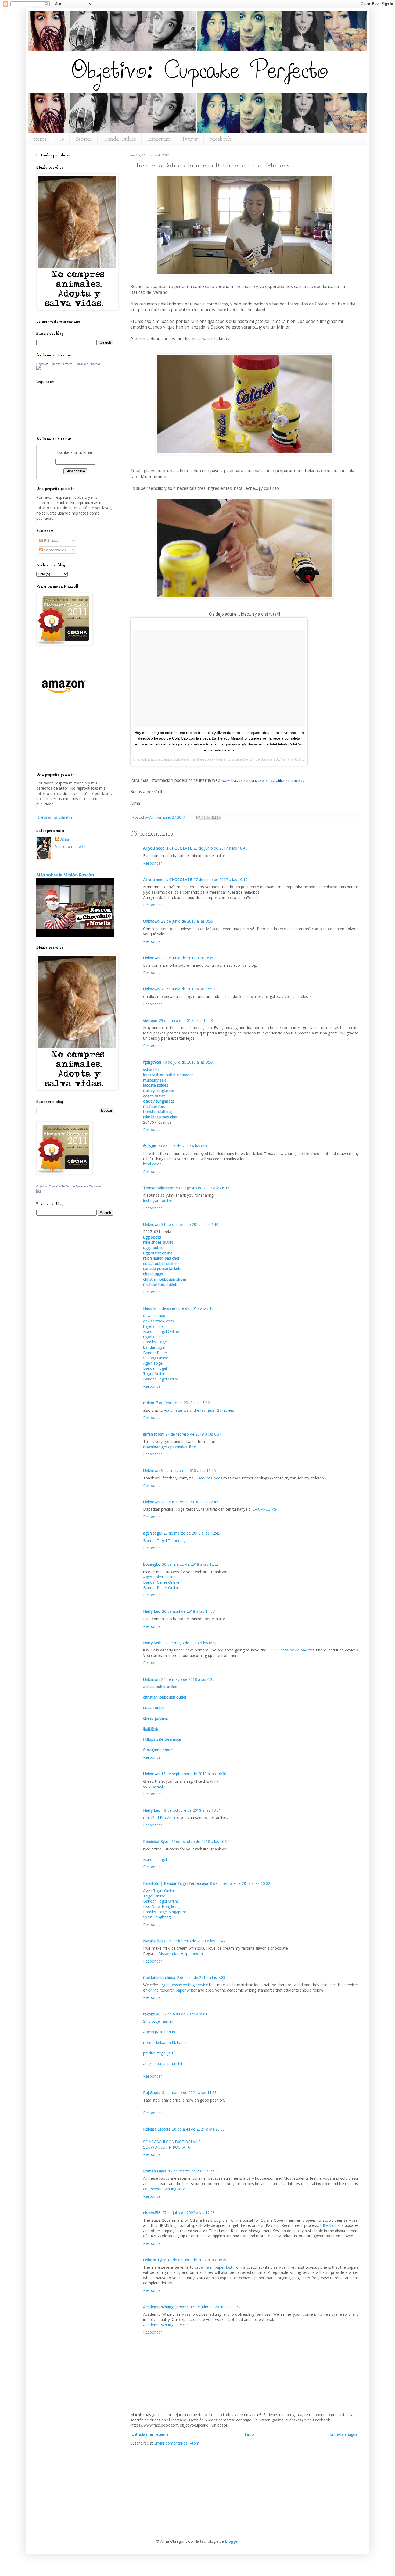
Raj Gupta (152, 2092)
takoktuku (152, 2014)
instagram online (158, 1200)
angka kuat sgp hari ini (163, 2063)
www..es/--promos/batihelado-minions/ (263, 781)
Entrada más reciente (150, 2434)
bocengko (152, 1564)
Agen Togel (153, 1363)
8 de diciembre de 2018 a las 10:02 (240, 1883)
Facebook (220, 139)
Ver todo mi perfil (70, 846)
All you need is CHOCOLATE (168, 848)
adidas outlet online (160, 1687)
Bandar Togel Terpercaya (165, 1541)
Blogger (232, 2541)
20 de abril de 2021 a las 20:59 (198, 2129)
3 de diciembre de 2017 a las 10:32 (189, 1308)
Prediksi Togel (155, 1342)
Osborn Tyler (155, 2260)
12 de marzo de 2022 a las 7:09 (195, 2171)
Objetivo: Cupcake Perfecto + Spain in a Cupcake (69, 364)
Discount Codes (208, 1478)
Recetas (84, 139)
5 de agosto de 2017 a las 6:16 (203, 1188)
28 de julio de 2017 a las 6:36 (183, 1146)
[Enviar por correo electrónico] (198, 818)
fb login (150, 1146)
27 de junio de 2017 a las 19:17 (220, 880)
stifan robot (153, 1434)
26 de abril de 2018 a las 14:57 (188, 1611)
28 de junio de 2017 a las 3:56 (187, 921)
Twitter (190, 139)
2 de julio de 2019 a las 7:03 (201, 1977)
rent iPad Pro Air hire (161, 1817)
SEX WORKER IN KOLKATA (167, 2147)
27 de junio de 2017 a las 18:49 (220, 848)
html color (152, 1164)
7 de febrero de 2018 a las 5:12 (183, 1403)
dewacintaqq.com (159, 1321)
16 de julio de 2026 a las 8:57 (216, 2307)
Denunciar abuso (54, 818)
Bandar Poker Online (161, 1588)
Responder (153, 863)
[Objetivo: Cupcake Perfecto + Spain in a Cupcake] (38, 369)
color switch (154, 1786)
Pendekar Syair (156, 1841)
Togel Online (154, 1374)
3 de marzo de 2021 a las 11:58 (189, 2092)
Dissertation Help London (181, 1954)
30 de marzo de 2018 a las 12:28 (190, 1564)
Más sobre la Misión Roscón (65, 875)
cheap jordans (156, 1718)
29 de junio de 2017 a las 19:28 (186, 1020)
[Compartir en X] (209, 818)
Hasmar (150, 1308)
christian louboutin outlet (165, 1697)
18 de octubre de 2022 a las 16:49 (197, 2260)
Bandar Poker (155, 1353)
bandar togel (154, 1347)
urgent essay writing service (184, 1985)
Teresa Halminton (159, 1188)
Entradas (51, 540)
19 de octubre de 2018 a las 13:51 (191, 1810)
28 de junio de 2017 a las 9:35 (187, 958)
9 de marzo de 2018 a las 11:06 (188, 1470)
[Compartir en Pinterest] (219, 818)
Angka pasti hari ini (159, 2032)
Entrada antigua (344, 2434)
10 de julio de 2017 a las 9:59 (188, 1062)
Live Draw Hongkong (161, 1906)
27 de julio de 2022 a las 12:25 (188, 2213)
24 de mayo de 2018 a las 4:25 (188, 1679)
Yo (61, 139)
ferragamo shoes (158, 1750)
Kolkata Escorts (157, 2129)
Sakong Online (156, 1358)
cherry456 (152, 2213)
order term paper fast (214, 2267)
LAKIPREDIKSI (265, 1509)
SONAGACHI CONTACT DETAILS (172, 2142)
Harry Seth (152, 1643)
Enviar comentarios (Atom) (177, 2443)
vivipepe (150, 1020)
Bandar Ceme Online (161, 1582)
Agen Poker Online (159, 1577)
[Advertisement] (60, 743)
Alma (154, 817)
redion (149, 1403)
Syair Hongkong (157, 1917)
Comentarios (55, 550)
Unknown (151, 921)
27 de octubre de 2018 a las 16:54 (200, 1841)
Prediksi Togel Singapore (165, 1912)
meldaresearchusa (159, 1977)
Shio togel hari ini (158, 2021)
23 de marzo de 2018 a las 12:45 (192, 1533)
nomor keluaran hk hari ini (166, 2042)
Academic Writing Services (166, 2307)
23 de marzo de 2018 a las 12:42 (190, 1502)
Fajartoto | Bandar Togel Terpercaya (176, 1883)
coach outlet (154, 1708)
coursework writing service (166, 2189)
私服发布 (151, 1729)
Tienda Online (120, 139)
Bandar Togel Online (161, 1331)
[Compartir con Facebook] (214, 818)
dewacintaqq (154, 1316)
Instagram (159, 139)
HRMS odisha (332, 2225)
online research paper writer (172, 1990)
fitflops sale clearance (162, 1739)
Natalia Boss (154, 1941)
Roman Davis (155, 2171)
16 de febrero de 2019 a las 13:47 (196, 1941)
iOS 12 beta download (287, 1650)
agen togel (152, 1533)
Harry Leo (152, 1611)
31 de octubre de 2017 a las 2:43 (190, 1224)
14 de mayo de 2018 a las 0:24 (190, 1643)
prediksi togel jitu (158, 2053)
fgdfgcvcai (152, 1062)
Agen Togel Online (159, 1891)
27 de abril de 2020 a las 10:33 (188, 2014)
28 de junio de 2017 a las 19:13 (188, 989)
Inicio (249, 2434)
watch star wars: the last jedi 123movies (199, 1410)
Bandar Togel (155, 1368)
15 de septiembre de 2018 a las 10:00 (194, 1774)
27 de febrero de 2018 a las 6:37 (193, 1434)
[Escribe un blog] (203, 818)
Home (40, 139)
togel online (153, 1326)
